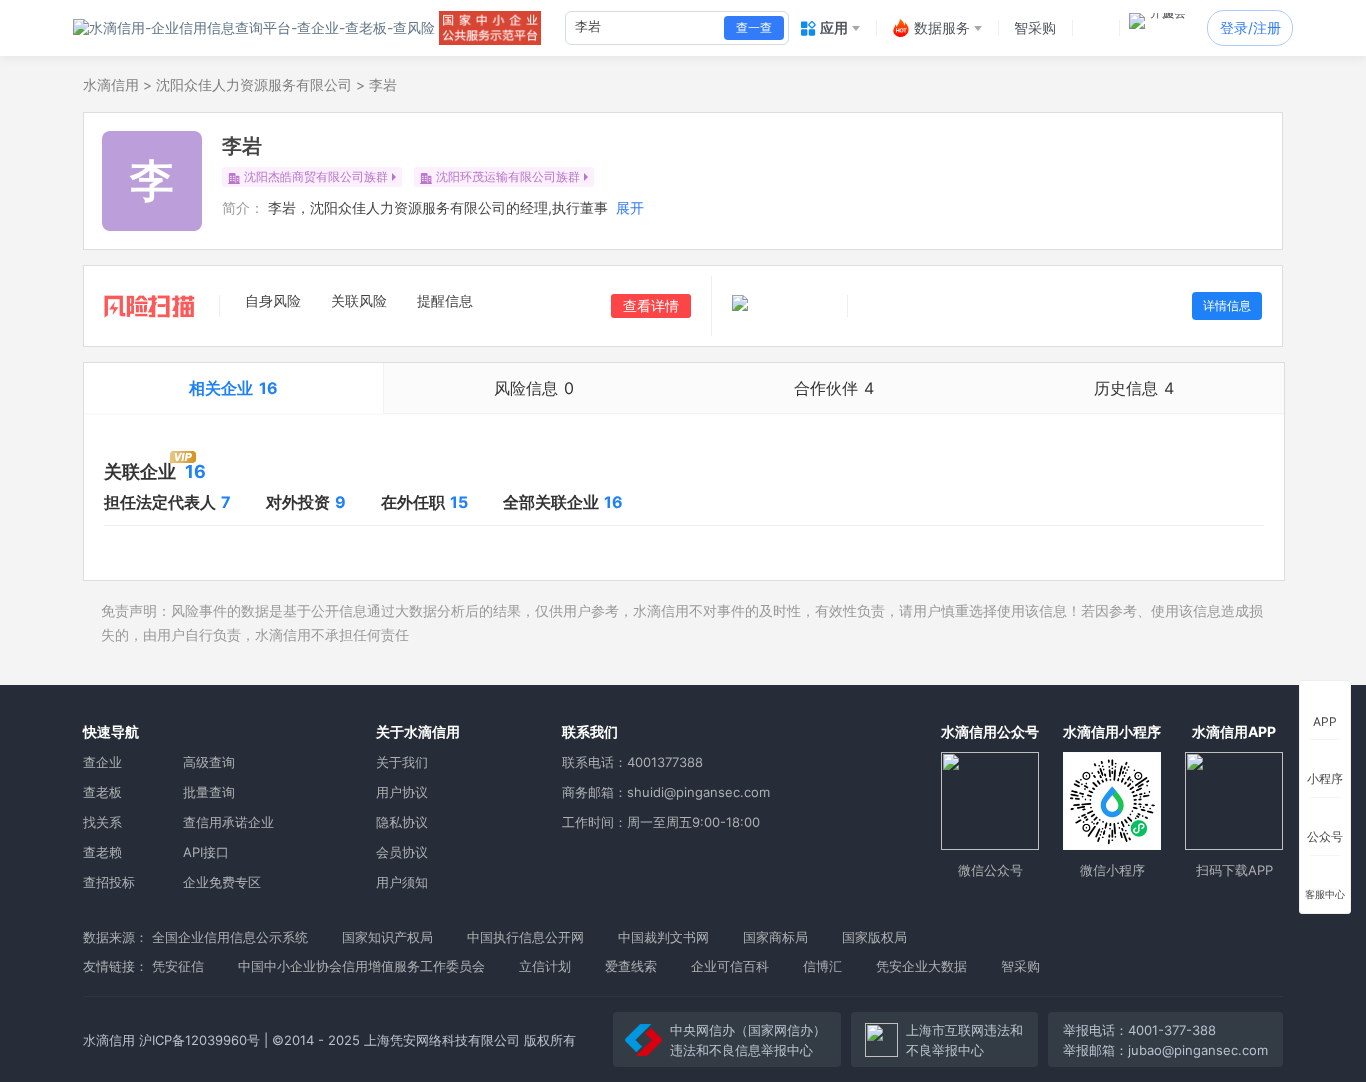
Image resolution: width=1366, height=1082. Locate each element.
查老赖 (102, 852)
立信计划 (545, 966)
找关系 (102, 822)
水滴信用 (111, 84)
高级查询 (209, 762)
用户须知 (402, 882)
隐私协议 (402, 822)
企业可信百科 (730, 966)
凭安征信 (178, 966)
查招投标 (109, 882)
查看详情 (651, 305)
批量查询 (209, 792)
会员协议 (402, 852)
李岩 (383, 84)
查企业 (102, 762)
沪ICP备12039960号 (199, 1040)
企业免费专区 (222, 882)
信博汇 (822, 966)
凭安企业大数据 (921, 966)
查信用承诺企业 (228, 822)
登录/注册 (1250, 27)
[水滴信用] (254, 28)
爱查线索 (631, 966)
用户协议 (402, 792)
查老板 (102, 792)
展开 (630, 207)
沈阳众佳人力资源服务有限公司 (254, 84)
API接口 (206, 852)
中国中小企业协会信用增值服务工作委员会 (361, 966)
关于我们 (402, 762)
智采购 (1020, 966)
